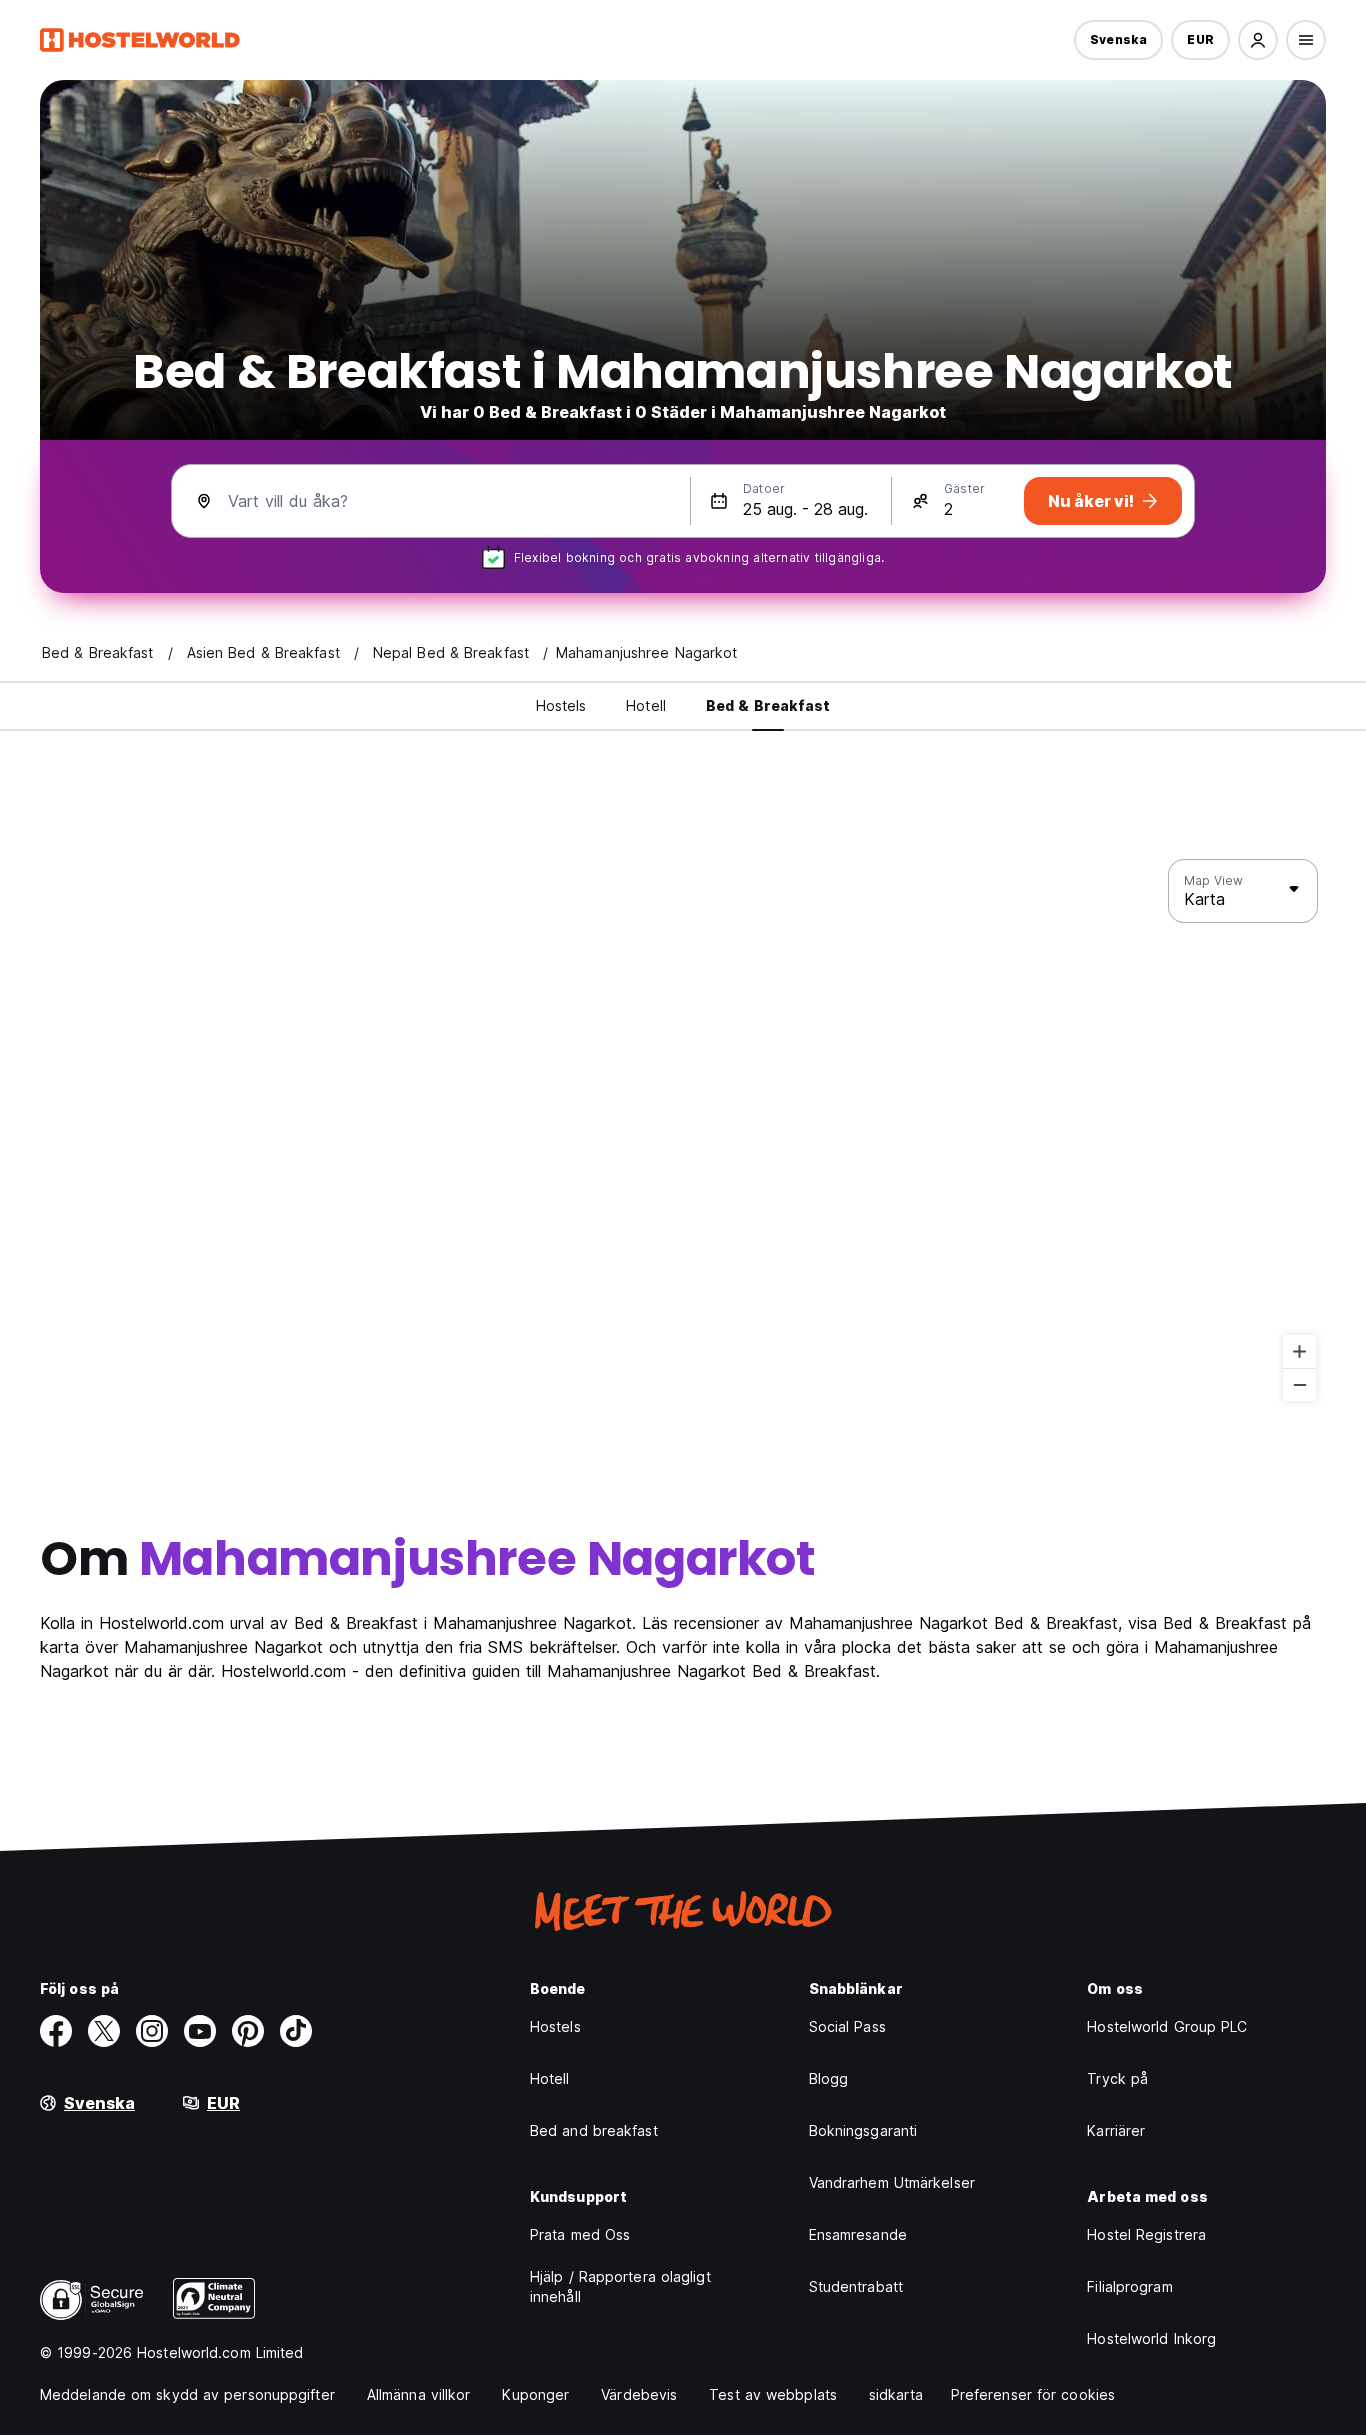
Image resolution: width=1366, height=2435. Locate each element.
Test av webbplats (773, 2394)
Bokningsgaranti (863, 2130)
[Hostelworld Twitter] (104, 2031)
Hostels (555, 2026)
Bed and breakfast (594, 2130)
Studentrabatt (856, 2286)
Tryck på (1117, 2078)
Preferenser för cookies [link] (1033, 2394)
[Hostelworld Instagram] (152, 2031)
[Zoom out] (1299, 1384)
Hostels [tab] (561, 705)
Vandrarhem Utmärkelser (892, 2182)
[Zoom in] (1299, 1351)
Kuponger (535, 2394)
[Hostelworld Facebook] (56, 2031)
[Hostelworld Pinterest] (248, 2031)
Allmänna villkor (419, 2394)
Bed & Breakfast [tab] (768, 705)
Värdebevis (639, 2394)
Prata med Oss (580, 2234)
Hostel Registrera (1146, 2234)
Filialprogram (1129, 2286)
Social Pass (847, 2026)
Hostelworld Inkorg (1151, 2338)
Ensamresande (858, 2234)
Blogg (829, 2078)
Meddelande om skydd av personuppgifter (187, 2394)
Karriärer (1116, 2130)
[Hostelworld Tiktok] (296, 2031)
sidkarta (896, 2394)
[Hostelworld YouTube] (200, 2031)
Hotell (550, 2078)
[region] (683, 1131)
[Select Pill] (1258, 40)
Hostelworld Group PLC (1167, 2026)
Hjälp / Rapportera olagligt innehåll (620, 2286)
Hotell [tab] (646, 705)
